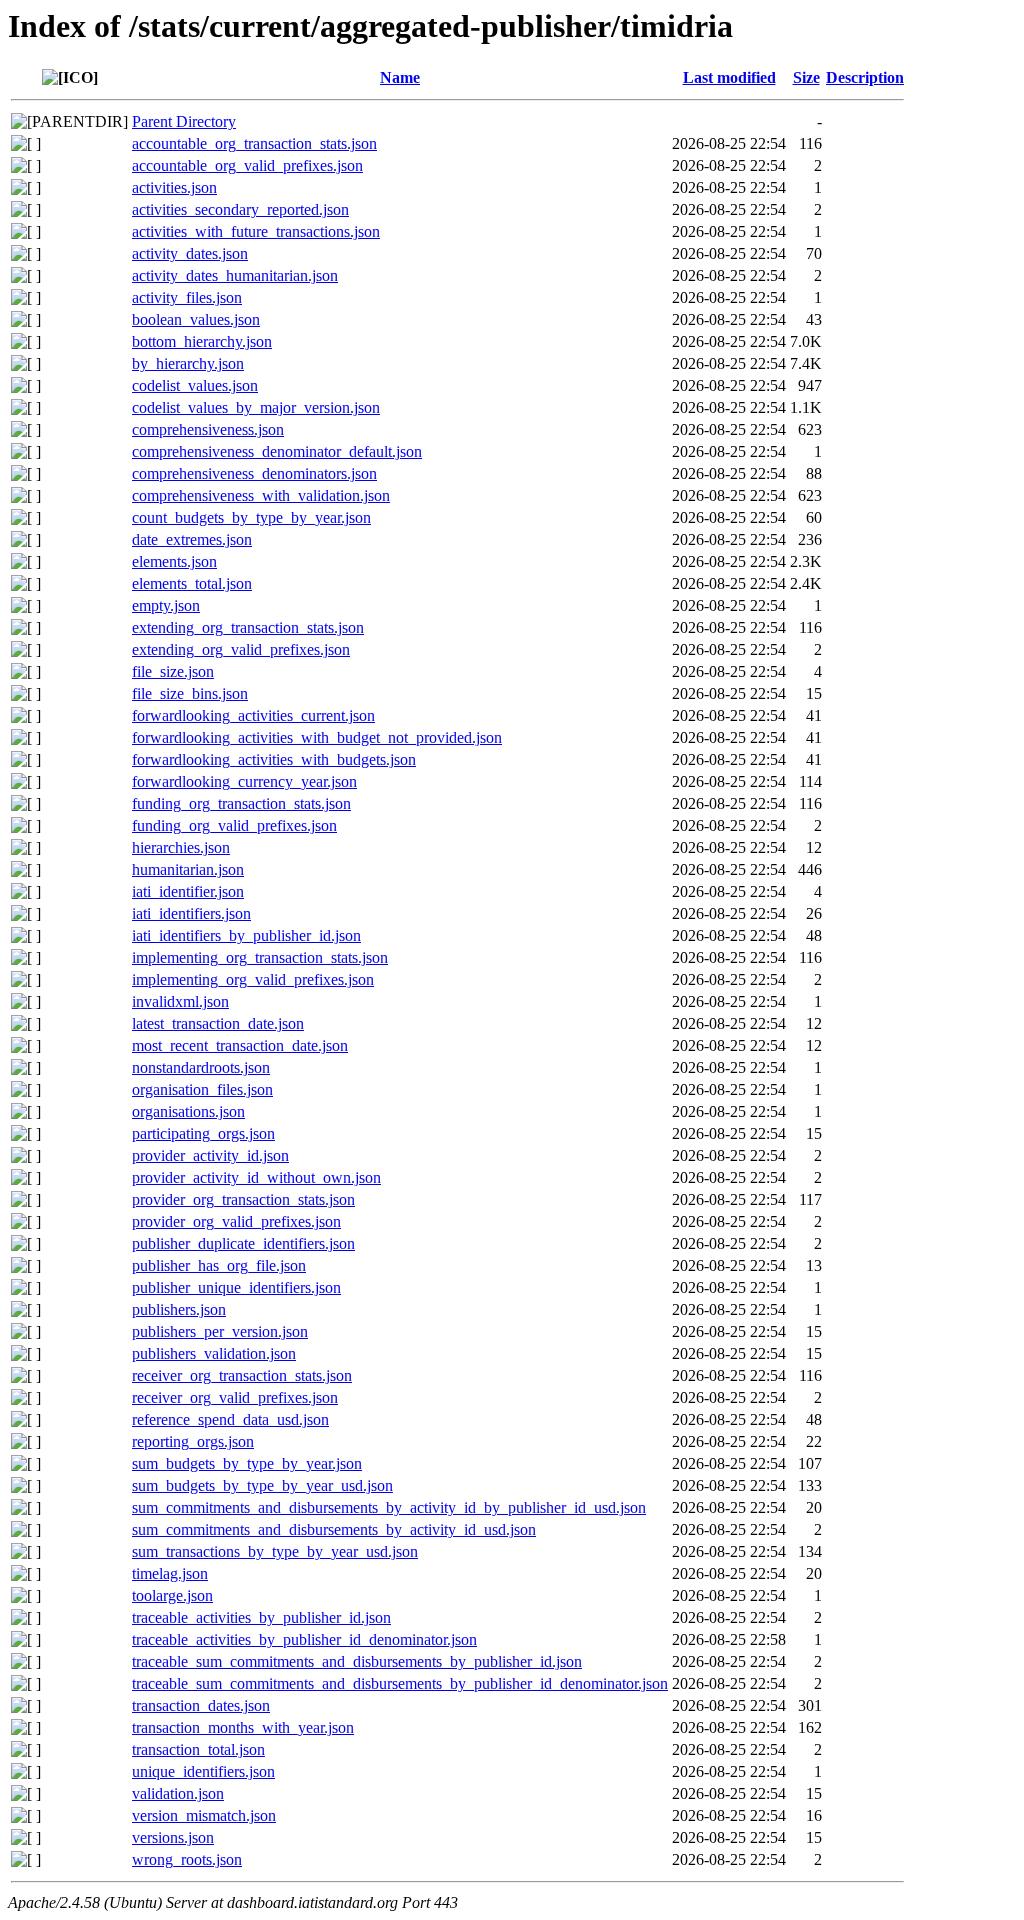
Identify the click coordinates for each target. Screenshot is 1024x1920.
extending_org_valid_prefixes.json (241, 649)
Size (806, 77)
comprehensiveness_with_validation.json (261, 495)
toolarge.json (172, 1595)
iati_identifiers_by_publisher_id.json (246, 935)
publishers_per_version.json (220, 1331)
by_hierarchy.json (188, 363)
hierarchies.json (181, 847)
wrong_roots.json (187, 1859)
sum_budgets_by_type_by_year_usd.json (262, 1485)
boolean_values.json (196, 319)
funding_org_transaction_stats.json (241, 803)
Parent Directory (184, 121)
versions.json (173, 1837)
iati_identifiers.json (191, 913)
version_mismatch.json (204, 1815)
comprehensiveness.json (208, 429)
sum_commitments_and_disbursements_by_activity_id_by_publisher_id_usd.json (389, 1507)
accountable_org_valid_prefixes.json (247, 165)
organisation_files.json (202, 1089)
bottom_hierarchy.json (202, 341)
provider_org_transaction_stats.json (243, 1199)
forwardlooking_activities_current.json (253, 715)
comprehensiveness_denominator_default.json (277, 451)
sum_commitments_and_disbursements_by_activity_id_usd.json (334, 1529)
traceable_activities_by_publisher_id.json (261, 1617)
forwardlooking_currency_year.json (244, 781)
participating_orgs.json (203, 1133)
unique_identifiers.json (203, 1771)
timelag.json (170, 1573)
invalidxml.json (180, 1001)
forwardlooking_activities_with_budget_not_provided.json (317, 737)
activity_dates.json (190, 253)
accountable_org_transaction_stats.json (254, 143)
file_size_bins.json (190, 693)
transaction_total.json (198, 1749)
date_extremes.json (192, 539)
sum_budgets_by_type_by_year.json (247, 1463)
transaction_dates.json (201, 1705)
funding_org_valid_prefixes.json (234, 825)
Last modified (729, 77)
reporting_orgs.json (193, 1441)
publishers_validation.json (214, 1353)
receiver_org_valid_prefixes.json (235, 1397)
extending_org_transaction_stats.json (248, 627)
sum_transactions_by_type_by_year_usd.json (275, 1551)
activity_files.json (187, 297)
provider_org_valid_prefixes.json (236, 1221)
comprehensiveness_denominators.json (254, 473)
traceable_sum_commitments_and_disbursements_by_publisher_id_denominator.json (400, 1683)
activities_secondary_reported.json (240, 209)
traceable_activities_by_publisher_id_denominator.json (304, 1639)
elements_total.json (192, 583)
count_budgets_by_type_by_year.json (251, 517)
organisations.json (188, 1111)
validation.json (178, 1793)
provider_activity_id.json (210, 1155)
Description (865, 77)
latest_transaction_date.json (218, 1023)
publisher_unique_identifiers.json (236, 1287)
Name (400, 77)
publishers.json (179, 1309)
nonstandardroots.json (201, 1067)
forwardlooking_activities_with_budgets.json (274, 759)
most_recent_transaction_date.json (240, 1045)
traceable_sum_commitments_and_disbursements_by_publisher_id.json (357, 1661)
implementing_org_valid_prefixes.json (253, 979)
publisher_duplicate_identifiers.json (243, 1243)
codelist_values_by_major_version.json (256, 407)
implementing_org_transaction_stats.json (260, 957)
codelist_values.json (195, 385)
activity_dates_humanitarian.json (235, 275)
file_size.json (173, 671)
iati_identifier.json (188, 891)
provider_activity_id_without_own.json (256, 1177)
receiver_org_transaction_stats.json (242, 1375)
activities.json (174, 187)
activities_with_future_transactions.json (256, 231)
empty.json (166, 605)
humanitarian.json (188, 869)
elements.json (174, 561)
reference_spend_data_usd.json (230, 1419)
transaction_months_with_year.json (243, 1727)
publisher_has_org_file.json (219, 1265)
